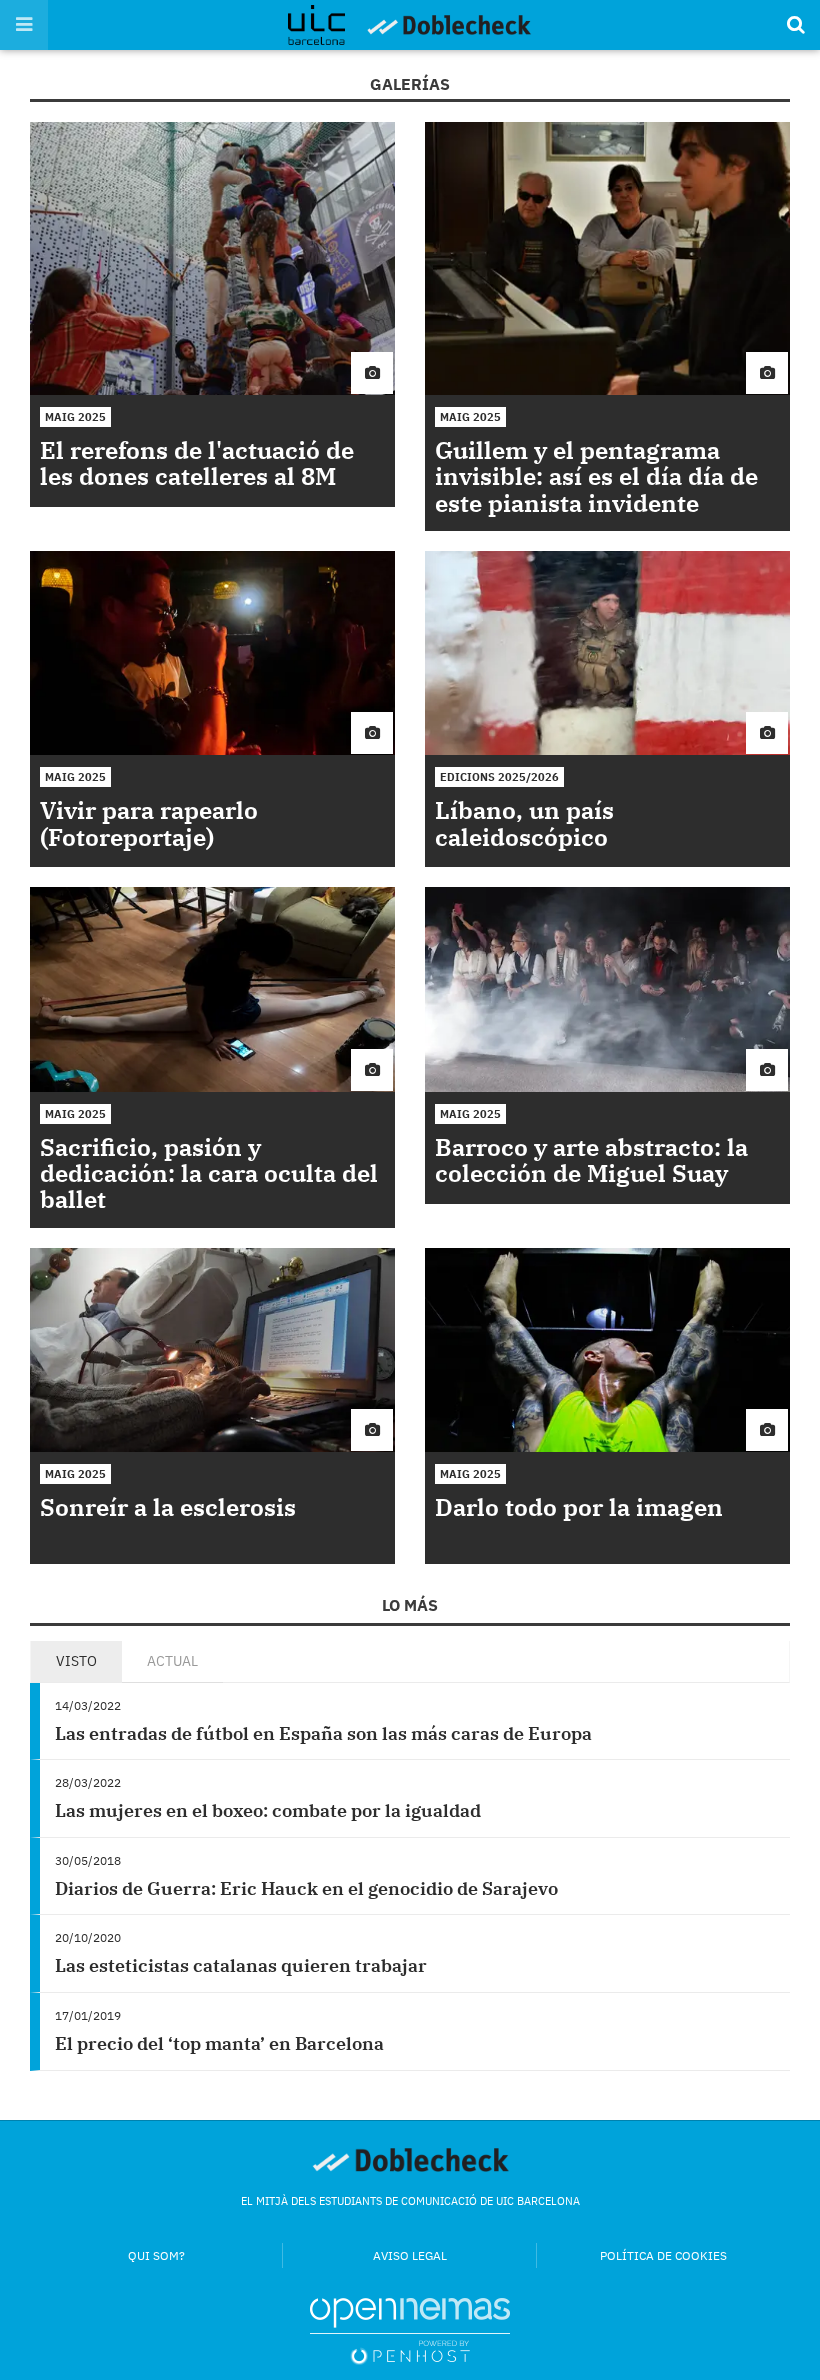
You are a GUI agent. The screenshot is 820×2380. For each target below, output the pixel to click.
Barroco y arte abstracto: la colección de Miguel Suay (591, 1160)
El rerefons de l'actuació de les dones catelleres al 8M (197, 463)
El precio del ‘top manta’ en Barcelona (219, 2043)
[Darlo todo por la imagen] (607, 1350)
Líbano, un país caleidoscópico (524, 823)
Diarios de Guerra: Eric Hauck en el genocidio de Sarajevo (306, 1888)
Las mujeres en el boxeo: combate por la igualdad (268, 1810)
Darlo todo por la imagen (579, 1507)
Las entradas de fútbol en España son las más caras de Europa (323, 1733)
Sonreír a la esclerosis (168, 1507)
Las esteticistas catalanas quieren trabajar (241, 1965)
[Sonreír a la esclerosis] (212, 1350)
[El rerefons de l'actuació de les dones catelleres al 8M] (212, 259)
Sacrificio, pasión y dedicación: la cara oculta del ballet (209, 1173)
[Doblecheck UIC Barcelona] (326, 25)
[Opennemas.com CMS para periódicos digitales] (410, 2329)
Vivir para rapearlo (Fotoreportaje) (149, 823)
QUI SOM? (156, 2255)
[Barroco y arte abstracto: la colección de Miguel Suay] (607, 989)
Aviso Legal (410, 2255)
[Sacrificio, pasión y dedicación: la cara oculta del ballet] (212, 989)
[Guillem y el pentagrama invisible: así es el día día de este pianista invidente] (607, 259)
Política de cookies (663, 2255)
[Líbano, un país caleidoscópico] (607, 653)
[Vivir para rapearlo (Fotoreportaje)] (212, 653)
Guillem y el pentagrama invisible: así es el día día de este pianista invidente (596, 476)
